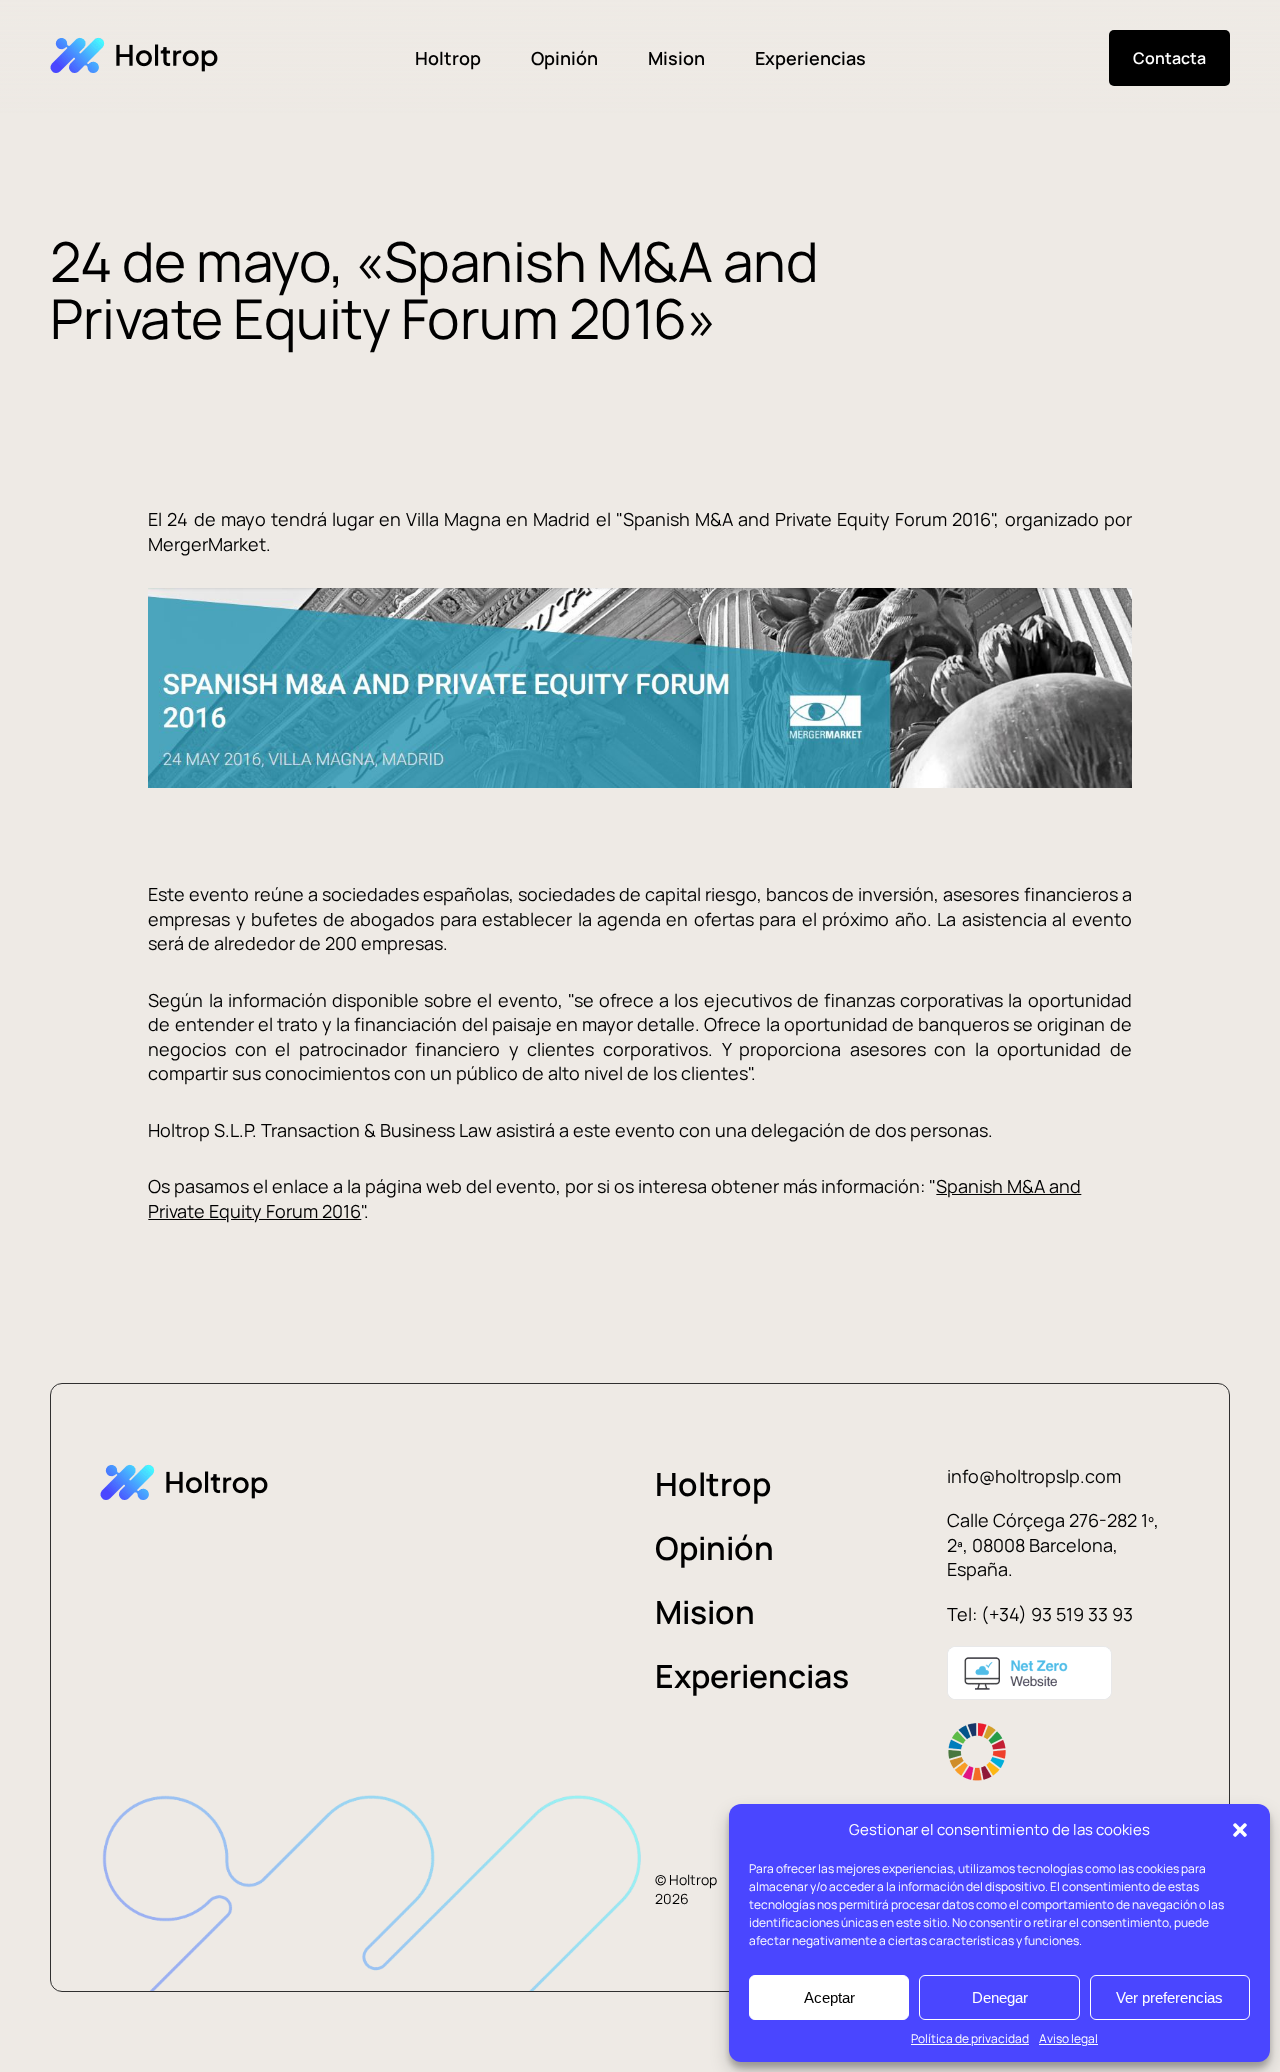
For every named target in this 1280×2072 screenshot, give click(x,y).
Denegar (1000, 1997)
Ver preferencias (1169, 1997)
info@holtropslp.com (1034, 1476)
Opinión (564, 58)
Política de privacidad (970, 2038)
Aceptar (829, 1997)
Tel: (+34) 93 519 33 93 (1040, 1614)
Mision (676, 58)
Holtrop (448, 58)
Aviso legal (1068, 2038)
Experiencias (810, 58)
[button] (1240, 1830)
